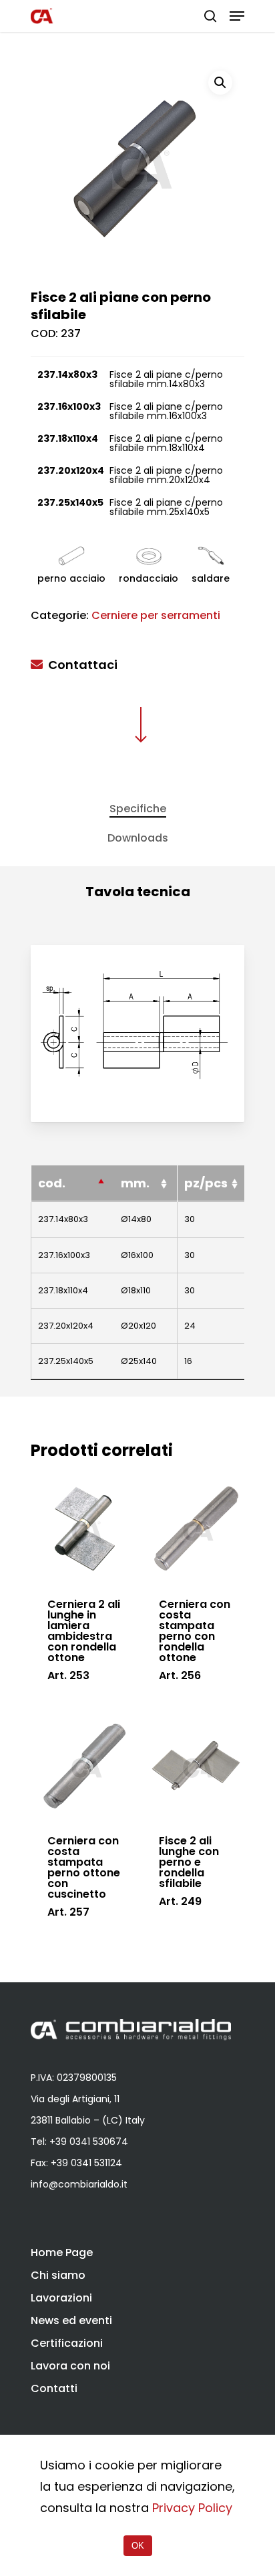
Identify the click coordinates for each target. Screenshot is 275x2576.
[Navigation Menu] (237, 16)
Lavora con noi (70, 2366)
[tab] (137, 809)
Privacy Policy (192, 2508)
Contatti (54, 2388)
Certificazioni (67, 2343)
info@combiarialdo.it (79, 2184)
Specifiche (138, 809)
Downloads (138, 838)
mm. (135, 1183)
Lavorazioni (61, 2298)
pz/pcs (206, 1183)
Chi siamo (58, 2275)
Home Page (62, 2253)
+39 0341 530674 (89, 2142)
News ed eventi (71, 2320)
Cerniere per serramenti (156, 615)
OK (138, 2546)
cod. (52, 1183)
